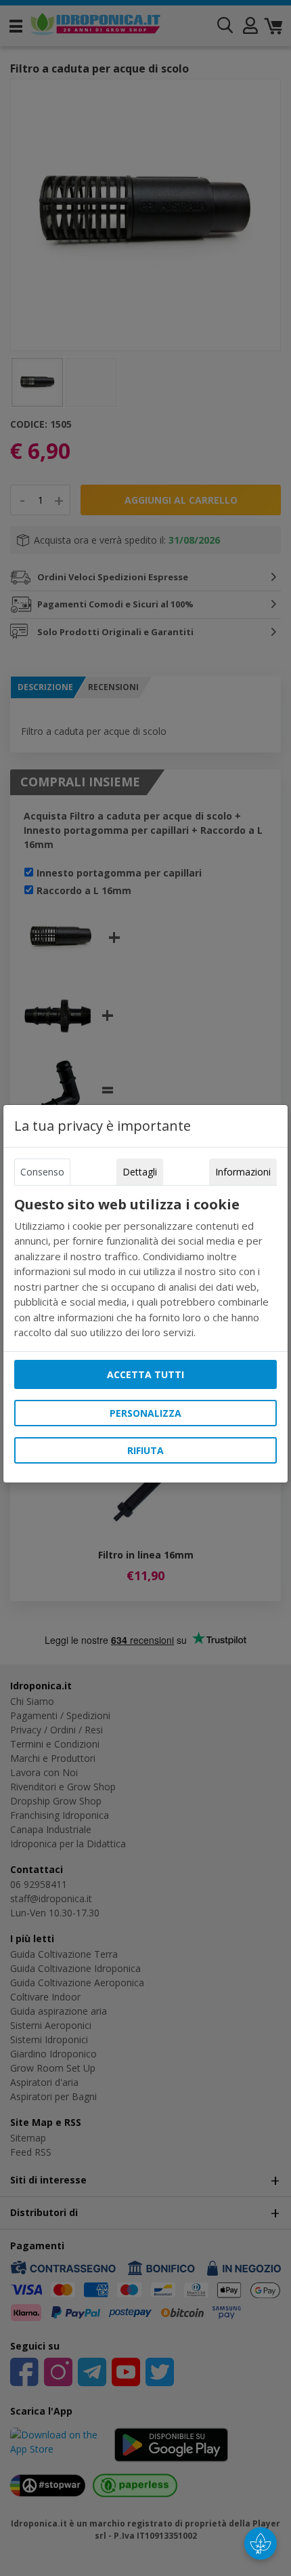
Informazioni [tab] (243, 1172)
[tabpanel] (145, 1268)
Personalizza (145, 1413)
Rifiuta (145, 1450)
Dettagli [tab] (140, 1172)
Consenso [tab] (42, 1172)
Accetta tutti (145, 1374)
